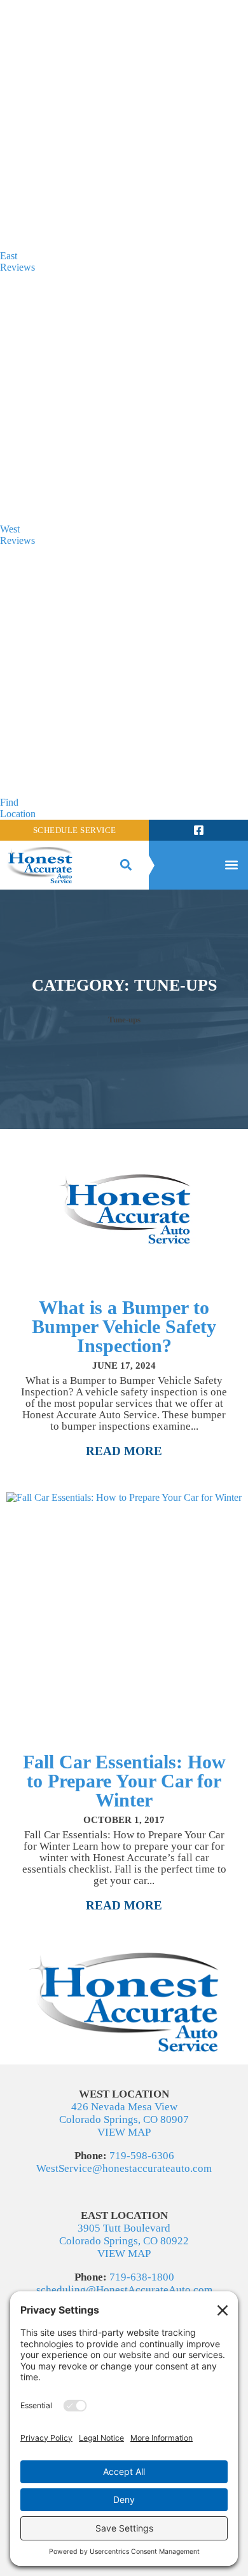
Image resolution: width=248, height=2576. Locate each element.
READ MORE (124, 1451)
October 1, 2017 (124, 1820)
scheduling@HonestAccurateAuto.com (124, 2290)
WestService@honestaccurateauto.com (124, 2168)
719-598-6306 (142, 2156)
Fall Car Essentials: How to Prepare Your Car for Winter (124, 1781)
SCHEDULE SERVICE (75, 830)
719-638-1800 (142, 2277)
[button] (126, 865)
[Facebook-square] (198, 830)
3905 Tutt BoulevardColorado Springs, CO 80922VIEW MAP (124, 2241)
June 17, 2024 (124, 1366)
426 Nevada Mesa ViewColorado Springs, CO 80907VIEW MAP (124, 2119)
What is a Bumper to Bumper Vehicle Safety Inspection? (124, 1326)
